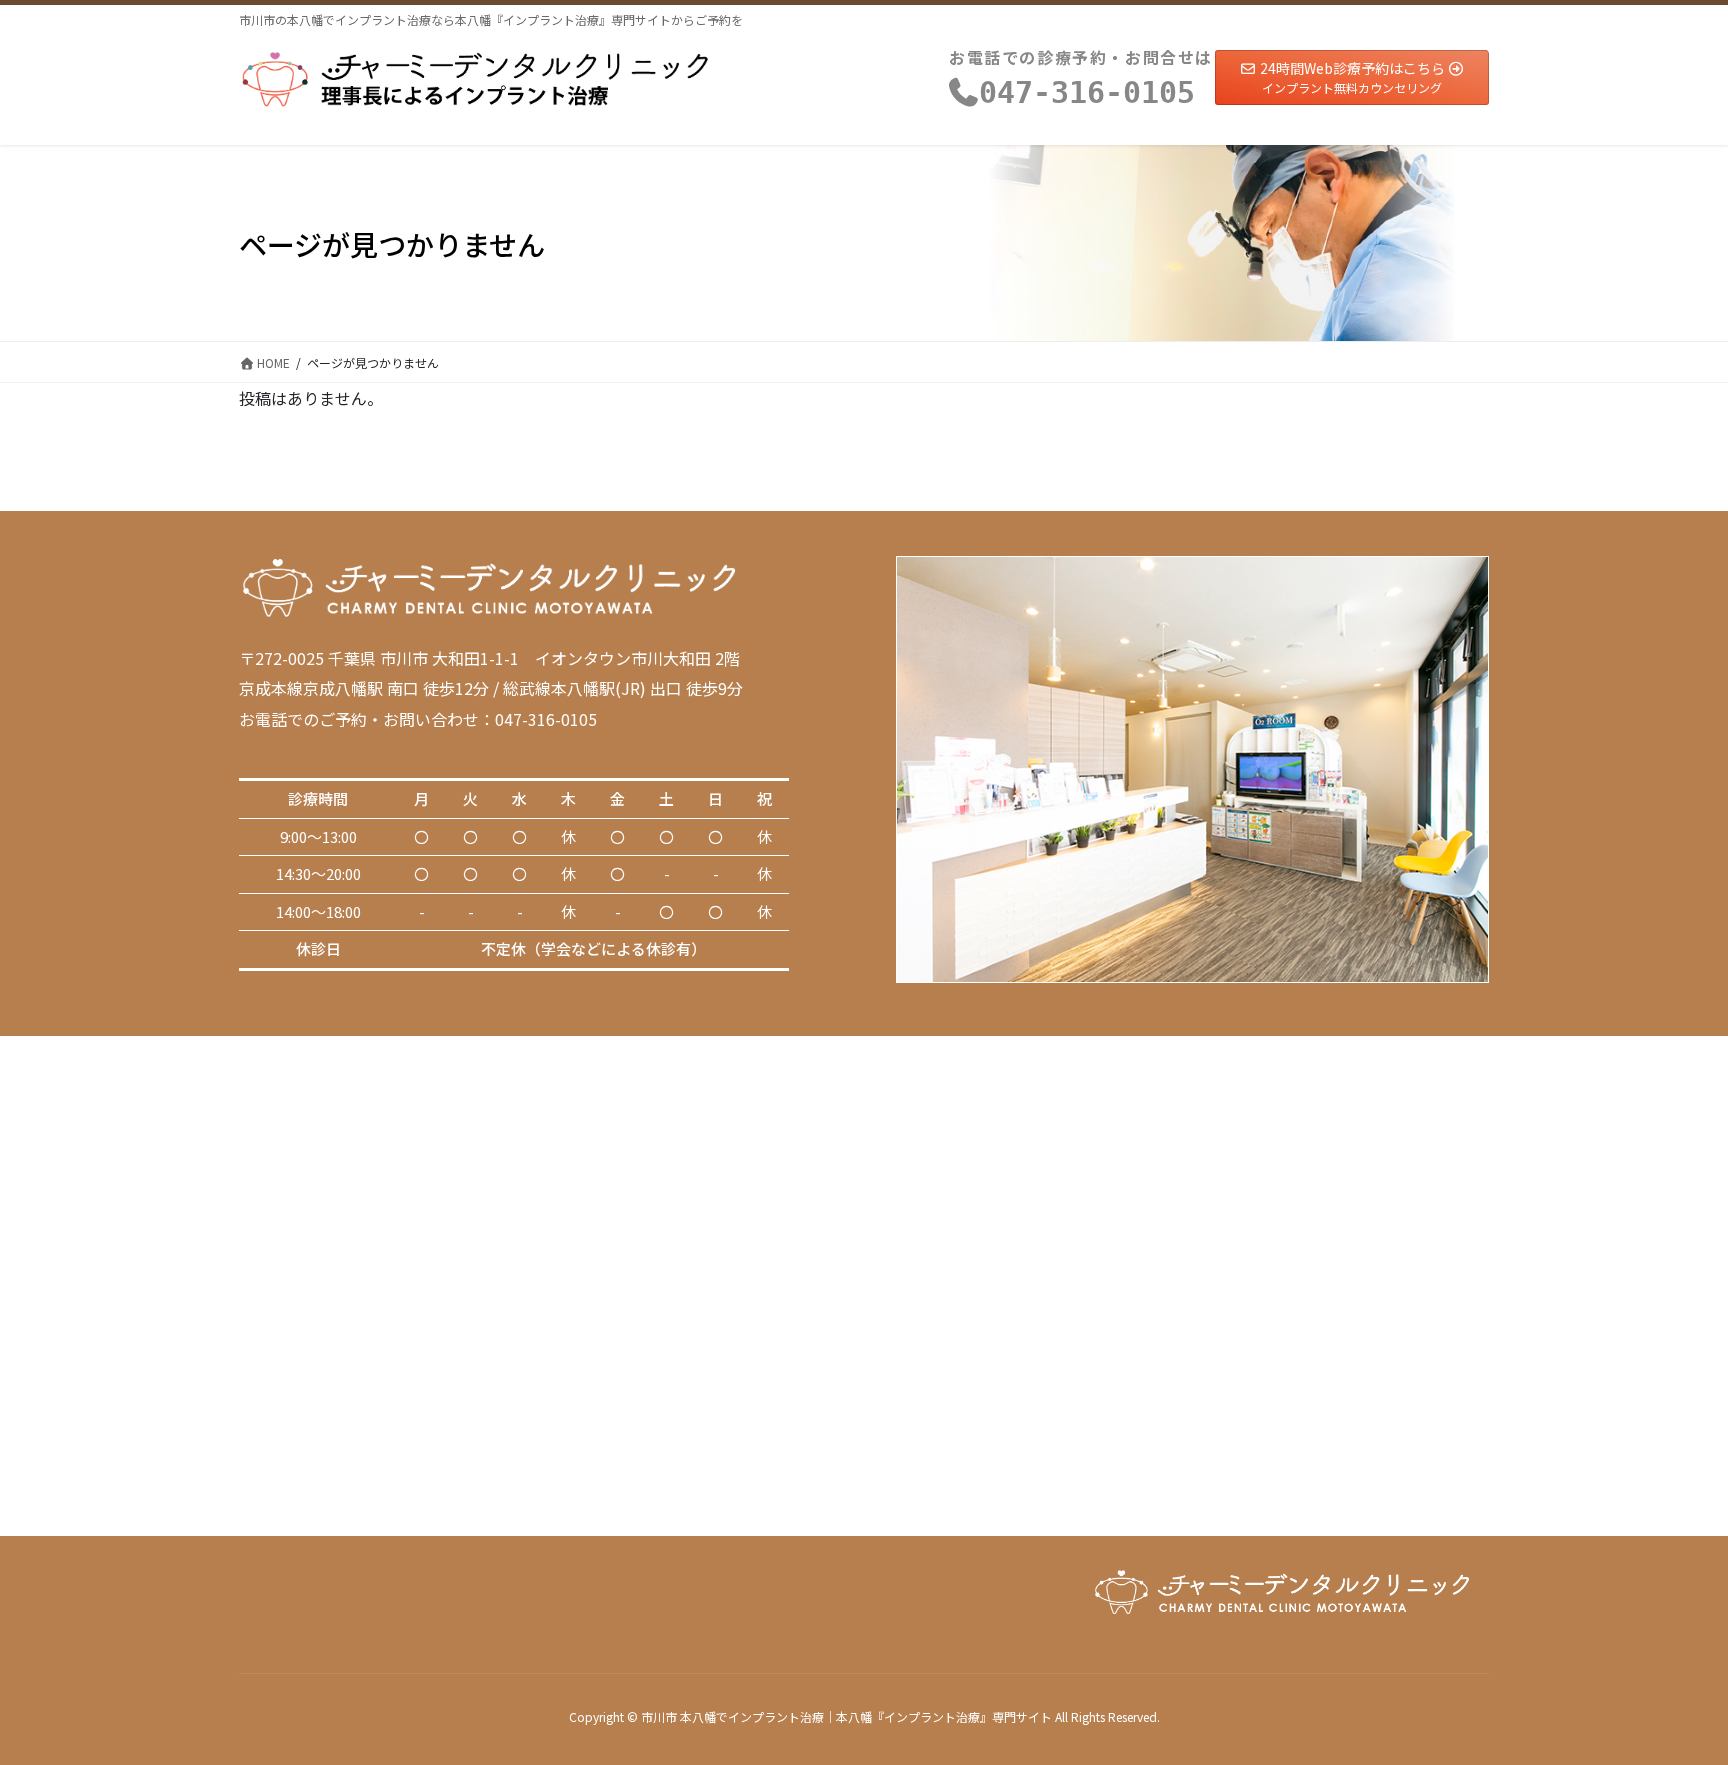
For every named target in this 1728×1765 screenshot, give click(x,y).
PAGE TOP (1672, 1693)
